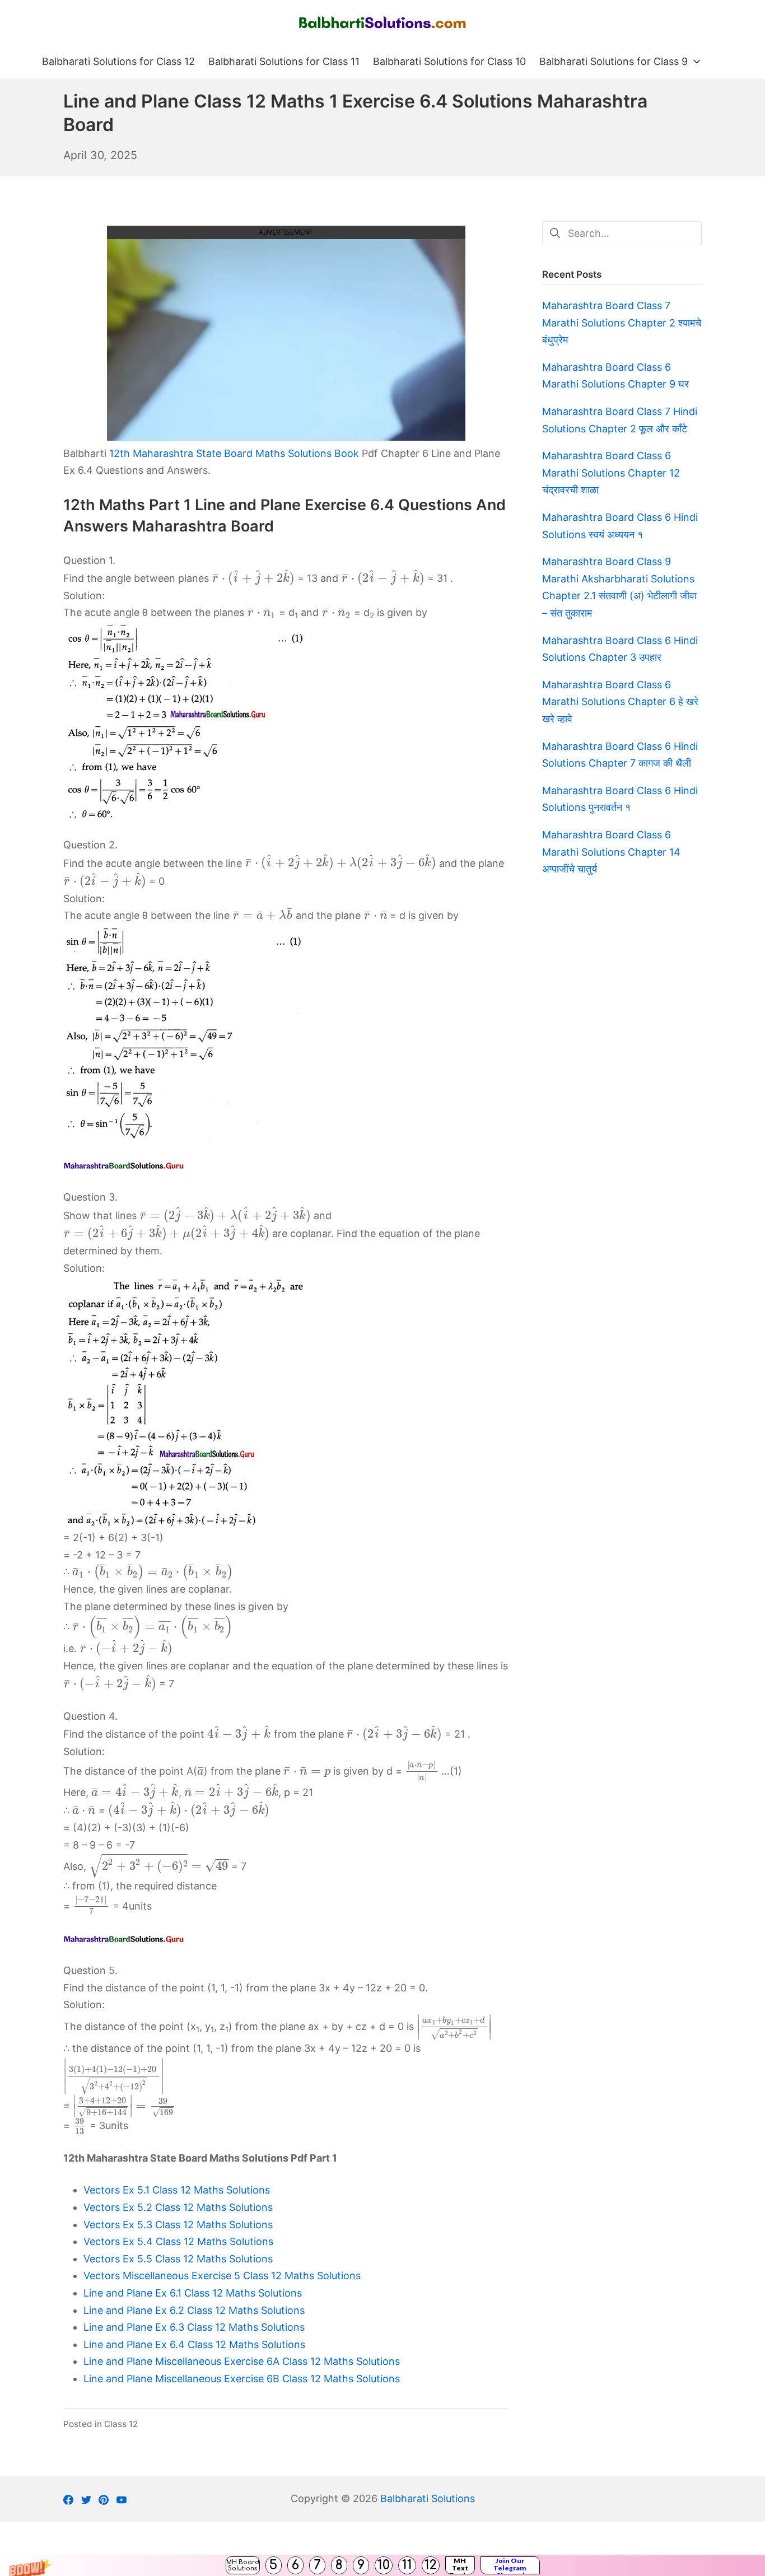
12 (431, 2565)
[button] (382, 2565)
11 (407, 2565)
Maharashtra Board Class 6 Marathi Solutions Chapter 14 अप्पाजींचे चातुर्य (611, 852)
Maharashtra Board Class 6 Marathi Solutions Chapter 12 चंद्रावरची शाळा (611, 473)
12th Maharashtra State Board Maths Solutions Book (234, 453)
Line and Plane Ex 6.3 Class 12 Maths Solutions (194, 2327)
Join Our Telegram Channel (510, 2565)
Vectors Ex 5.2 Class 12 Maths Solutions (178, 2207)
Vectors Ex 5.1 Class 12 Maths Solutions (177, 2190)
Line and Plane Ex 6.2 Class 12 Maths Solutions (194, 2310)
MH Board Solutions (243, 2565)
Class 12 (121, 2424)
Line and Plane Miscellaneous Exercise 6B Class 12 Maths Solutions (242, 2379)
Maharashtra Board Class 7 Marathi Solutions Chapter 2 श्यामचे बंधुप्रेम (622, 323)
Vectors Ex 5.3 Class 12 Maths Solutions (178, 2225)
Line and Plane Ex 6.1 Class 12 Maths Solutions (193, 2293)
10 (384, 2565)
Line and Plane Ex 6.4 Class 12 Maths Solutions (194, 2344)
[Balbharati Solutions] (382, 23)
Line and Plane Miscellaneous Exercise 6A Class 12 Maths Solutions (242, 2361)
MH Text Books (460, 2565)
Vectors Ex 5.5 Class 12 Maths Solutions (178, 2259)
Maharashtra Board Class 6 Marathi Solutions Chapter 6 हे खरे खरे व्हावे (620, 702)
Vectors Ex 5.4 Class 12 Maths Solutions (178, 2241)
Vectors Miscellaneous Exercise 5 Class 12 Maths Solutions (222, 2276)
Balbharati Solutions (428, 2498)
